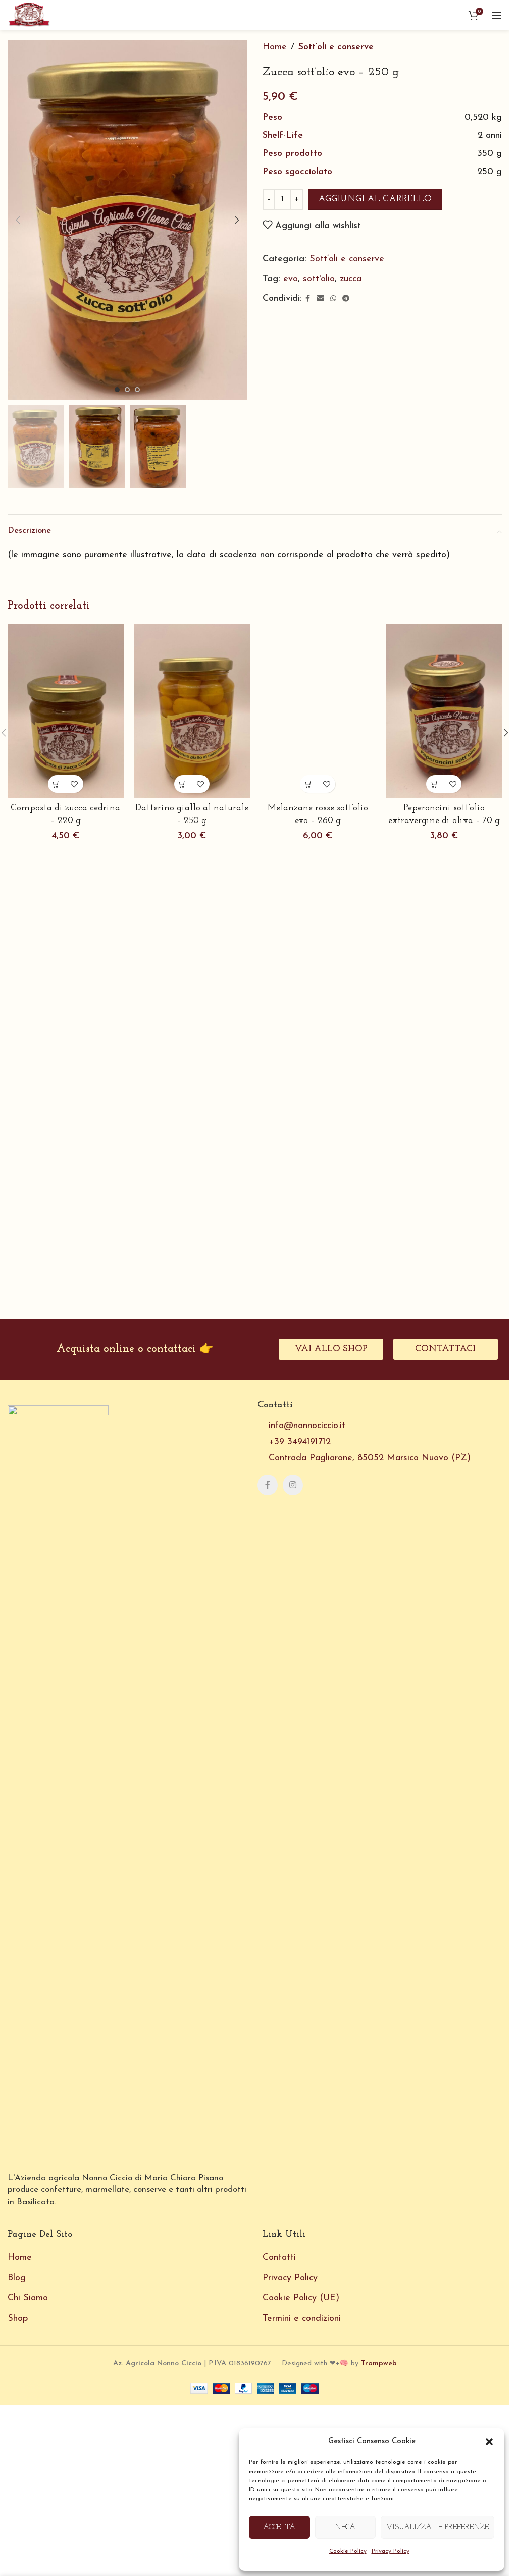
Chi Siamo (28, 2414)
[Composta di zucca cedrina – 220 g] (66, 711)
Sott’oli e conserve (336, 47)
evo (291, 279)
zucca (351, 279)
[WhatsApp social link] (333, 299)
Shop (18, 2434)
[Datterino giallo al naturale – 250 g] (192, 711)
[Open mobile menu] (497, 15)
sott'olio (319, 279)
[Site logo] (29, 15)
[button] (489, 2442)
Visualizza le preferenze (437, 2527)
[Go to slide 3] (137, 390)
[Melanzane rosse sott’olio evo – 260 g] (318, 1003)
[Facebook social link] (308, 299)
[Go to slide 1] (117, 390)
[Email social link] (321, 299)
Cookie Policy (348, 2551)
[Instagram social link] (293, 1601)
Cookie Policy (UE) (301, 2414)
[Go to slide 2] (127, 390)
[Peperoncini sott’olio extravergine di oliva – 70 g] (444, 711)
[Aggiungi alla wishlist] (74, 784)
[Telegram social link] (346, 299)
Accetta (279, 2527)
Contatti (279, 2374)
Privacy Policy (391, 2551)
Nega (345, 2527)
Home (275, 47)
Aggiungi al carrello (375, 199)
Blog (17, 2394)
